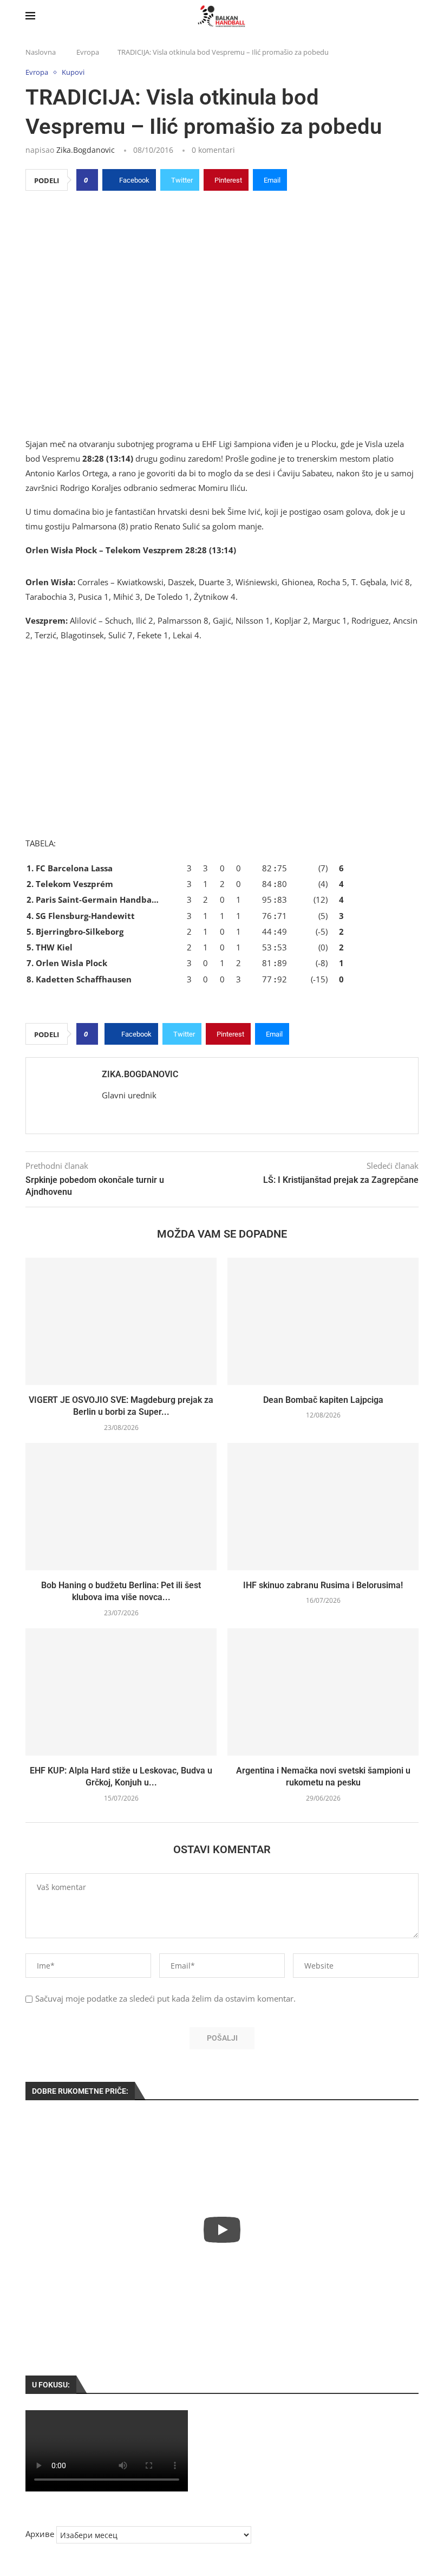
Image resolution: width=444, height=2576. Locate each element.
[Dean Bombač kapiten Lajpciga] (323, 1321)
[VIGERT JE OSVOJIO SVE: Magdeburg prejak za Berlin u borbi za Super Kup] (121, 1321)
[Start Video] (222, 2230)
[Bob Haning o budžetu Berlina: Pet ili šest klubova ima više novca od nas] (121, 1507)
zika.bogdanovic (86, 150)
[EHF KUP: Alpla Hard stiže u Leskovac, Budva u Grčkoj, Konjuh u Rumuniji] (121, 1692)
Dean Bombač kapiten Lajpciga (323, 1400)
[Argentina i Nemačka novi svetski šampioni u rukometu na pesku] (323, 1692)
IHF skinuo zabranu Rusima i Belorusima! (323, 1585)
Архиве (40, 2534)
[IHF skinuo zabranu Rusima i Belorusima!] (323, 1507)
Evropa (88, 52)
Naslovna (41, 52)
